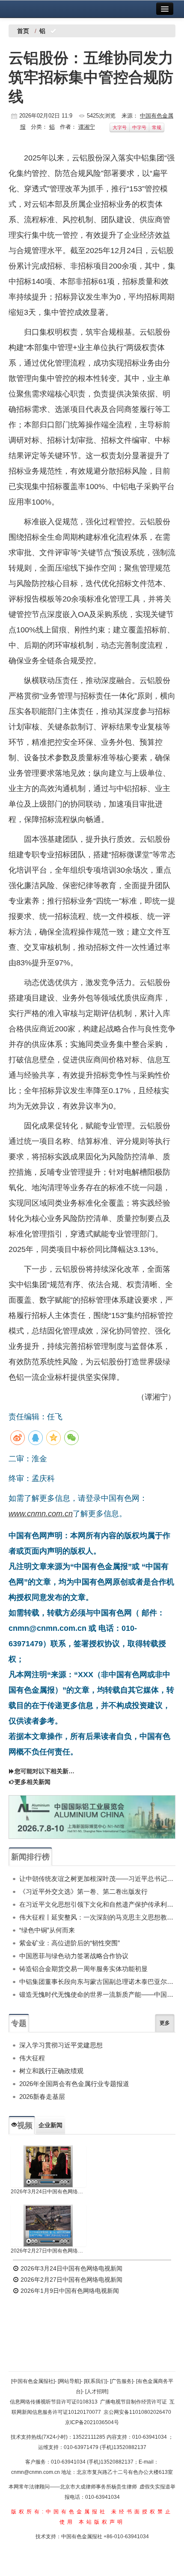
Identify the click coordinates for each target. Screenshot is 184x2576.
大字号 (120, 127)
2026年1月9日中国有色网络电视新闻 (69, 2291)
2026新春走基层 (42, 2097)
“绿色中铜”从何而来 (47, 1930)
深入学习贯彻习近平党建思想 (61, 2045)
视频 (25, 2126)
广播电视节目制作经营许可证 (134, 2402)
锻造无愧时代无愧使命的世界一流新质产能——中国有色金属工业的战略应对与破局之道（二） (97, 1994)
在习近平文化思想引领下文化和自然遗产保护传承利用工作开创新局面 (97, 1904)
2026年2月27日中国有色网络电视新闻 (48, 2251)
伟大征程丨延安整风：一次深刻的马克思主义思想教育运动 (97, 1917)
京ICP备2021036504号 (92, 2422)
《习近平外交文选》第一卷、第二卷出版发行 (83, 1891)
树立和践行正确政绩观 (51, 2071)
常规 (157, 127)
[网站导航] (69, 2381)
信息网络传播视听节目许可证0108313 (54, 2402)
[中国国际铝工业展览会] (92, 1817)
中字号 (139, 127)
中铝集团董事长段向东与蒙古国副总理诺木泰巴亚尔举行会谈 (97, 1982)
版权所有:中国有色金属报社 (59, 2512)
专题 (19, 2023)
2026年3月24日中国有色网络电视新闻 (48, 2192)
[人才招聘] (97, 2392)
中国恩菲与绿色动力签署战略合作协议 (74, 1956)
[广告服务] (122, 2381)
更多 (165, 2023)
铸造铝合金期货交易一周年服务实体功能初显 (83, 1969)
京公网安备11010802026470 (137, 2412)
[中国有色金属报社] (33, 2381)
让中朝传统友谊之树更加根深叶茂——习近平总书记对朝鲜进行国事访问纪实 (97, 1879)
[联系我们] (95, 2381)
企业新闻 (50, 2125)
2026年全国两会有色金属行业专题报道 (74, 2084)
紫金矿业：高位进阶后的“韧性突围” (70, 1943)
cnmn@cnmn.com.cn (36, 2472)
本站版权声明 (102, 2522)
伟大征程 (32, 2058)
